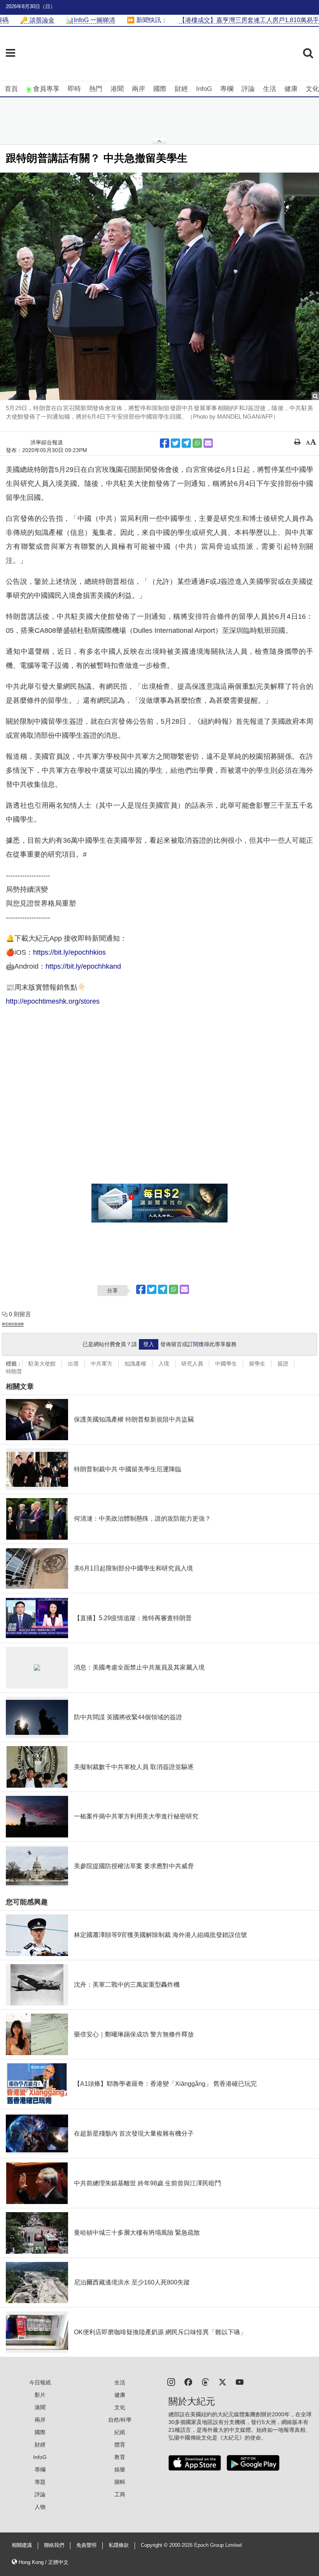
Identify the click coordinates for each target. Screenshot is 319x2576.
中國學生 (226, 1364)
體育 (120, 2445)
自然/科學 (120, 2420)
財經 (181, 89)
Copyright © (155, 2545)
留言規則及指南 (13, 1324)
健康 (291, 89)
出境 (73, 1364)
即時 (74, 89)
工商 (120, 2494)
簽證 (283, 1364)
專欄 (227, 89)
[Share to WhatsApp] (197, 443)
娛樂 (120, 2469)
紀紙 (120, 2432)
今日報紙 (40, 2382)
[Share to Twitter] (175, 443)
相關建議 (22, 2545)
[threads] (205, 2381)
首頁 (11, 89)
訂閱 (193, 1344)
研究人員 (192, 1364)
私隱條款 (119, 2545)
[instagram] (171, 2381)
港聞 (117, 89)
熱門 (96, 89)
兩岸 (138, 89)
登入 (149, 1344)
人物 (40, 2507)
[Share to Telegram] (186, 443)
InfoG (204, 89)
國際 (160, 89)
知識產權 (135, 1364)
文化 (312, 89)
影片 (40, 2395)
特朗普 (14, 1371)
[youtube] (240, 2381)
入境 (164, 1364)
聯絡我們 (54, 2545)
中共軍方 (102, 1364)
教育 (120, 2457)
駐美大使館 (42, 1364)
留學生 (257, 1364)
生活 (270, 89)
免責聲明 (86, 2545)
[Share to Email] (208, 443)
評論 (248, 89)
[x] (223, 2381)
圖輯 (120, 2482)
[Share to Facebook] (165, 443)
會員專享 (46, 89)
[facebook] (188, 2381)
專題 (40, 2482)
